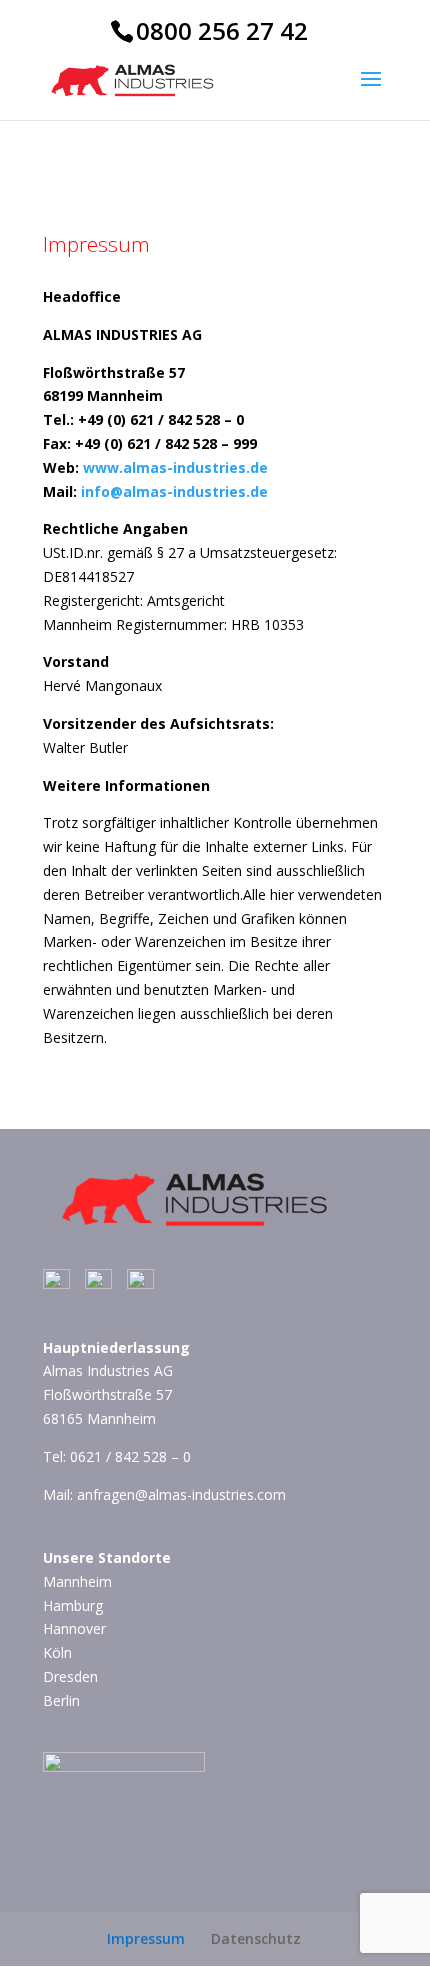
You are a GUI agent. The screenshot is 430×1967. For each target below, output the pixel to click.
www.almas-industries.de (175, 467)
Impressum (146, 1938)
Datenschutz (256, 1938)
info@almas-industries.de (174, 491)
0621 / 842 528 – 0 (130, 1456)
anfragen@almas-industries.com (181, 1494)
